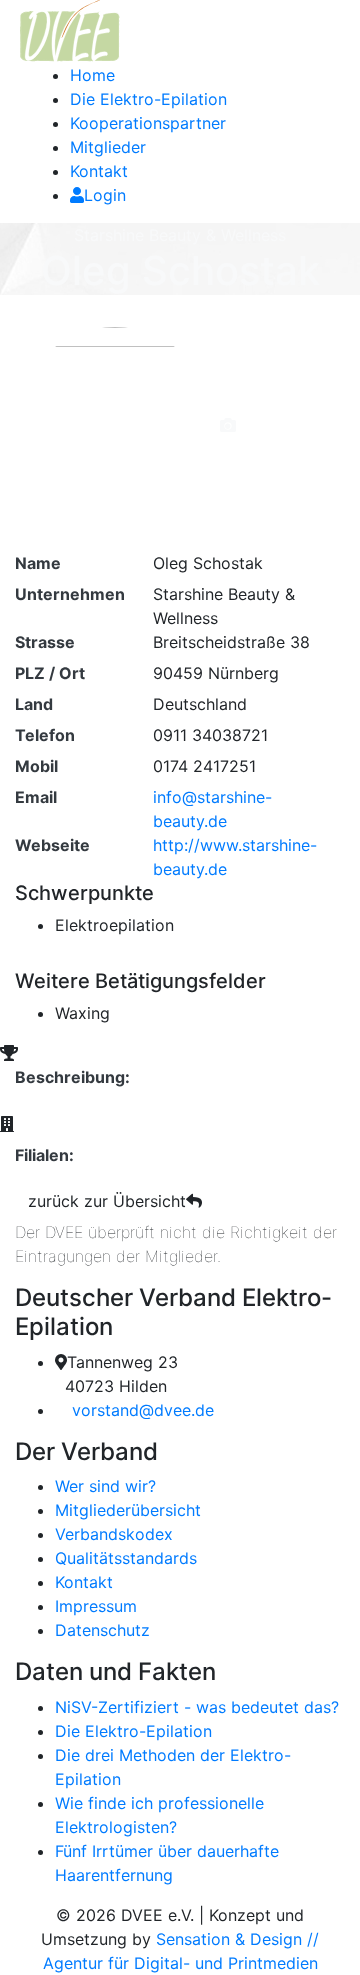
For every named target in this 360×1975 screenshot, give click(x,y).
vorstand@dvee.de (143, 1410)
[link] (67, 30)
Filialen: (44, 1155)
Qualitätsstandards (126, 1558)
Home (92, 75)
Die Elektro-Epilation (148, 99)
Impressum (96, 1606)
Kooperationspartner (148, 123)
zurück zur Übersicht (107, 1201)
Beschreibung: (72, 1077)
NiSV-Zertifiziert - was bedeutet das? (197, 1707)
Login (105, 195)
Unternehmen (70, 594)
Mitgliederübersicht (128, 1510)
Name (38, 563)
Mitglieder (108, 147)
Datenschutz (102, 1630)
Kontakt (99, 171)
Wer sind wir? (105, 1486)
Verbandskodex (114, 1534)
